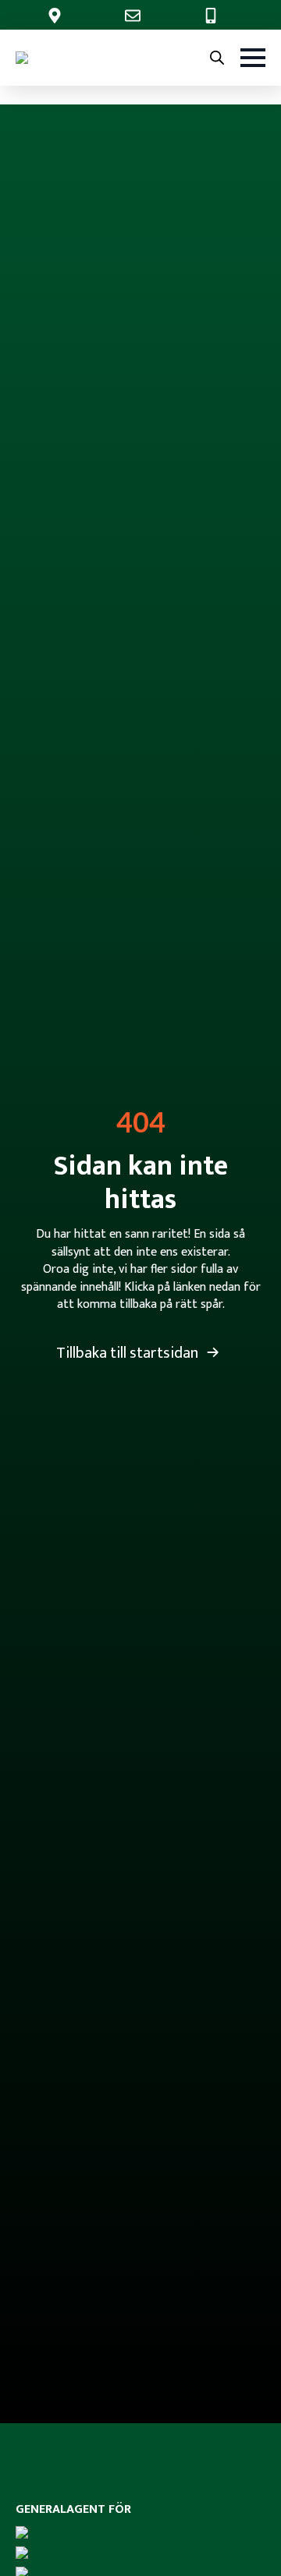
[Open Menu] (253, 58)
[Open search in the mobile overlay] (217, 58)
